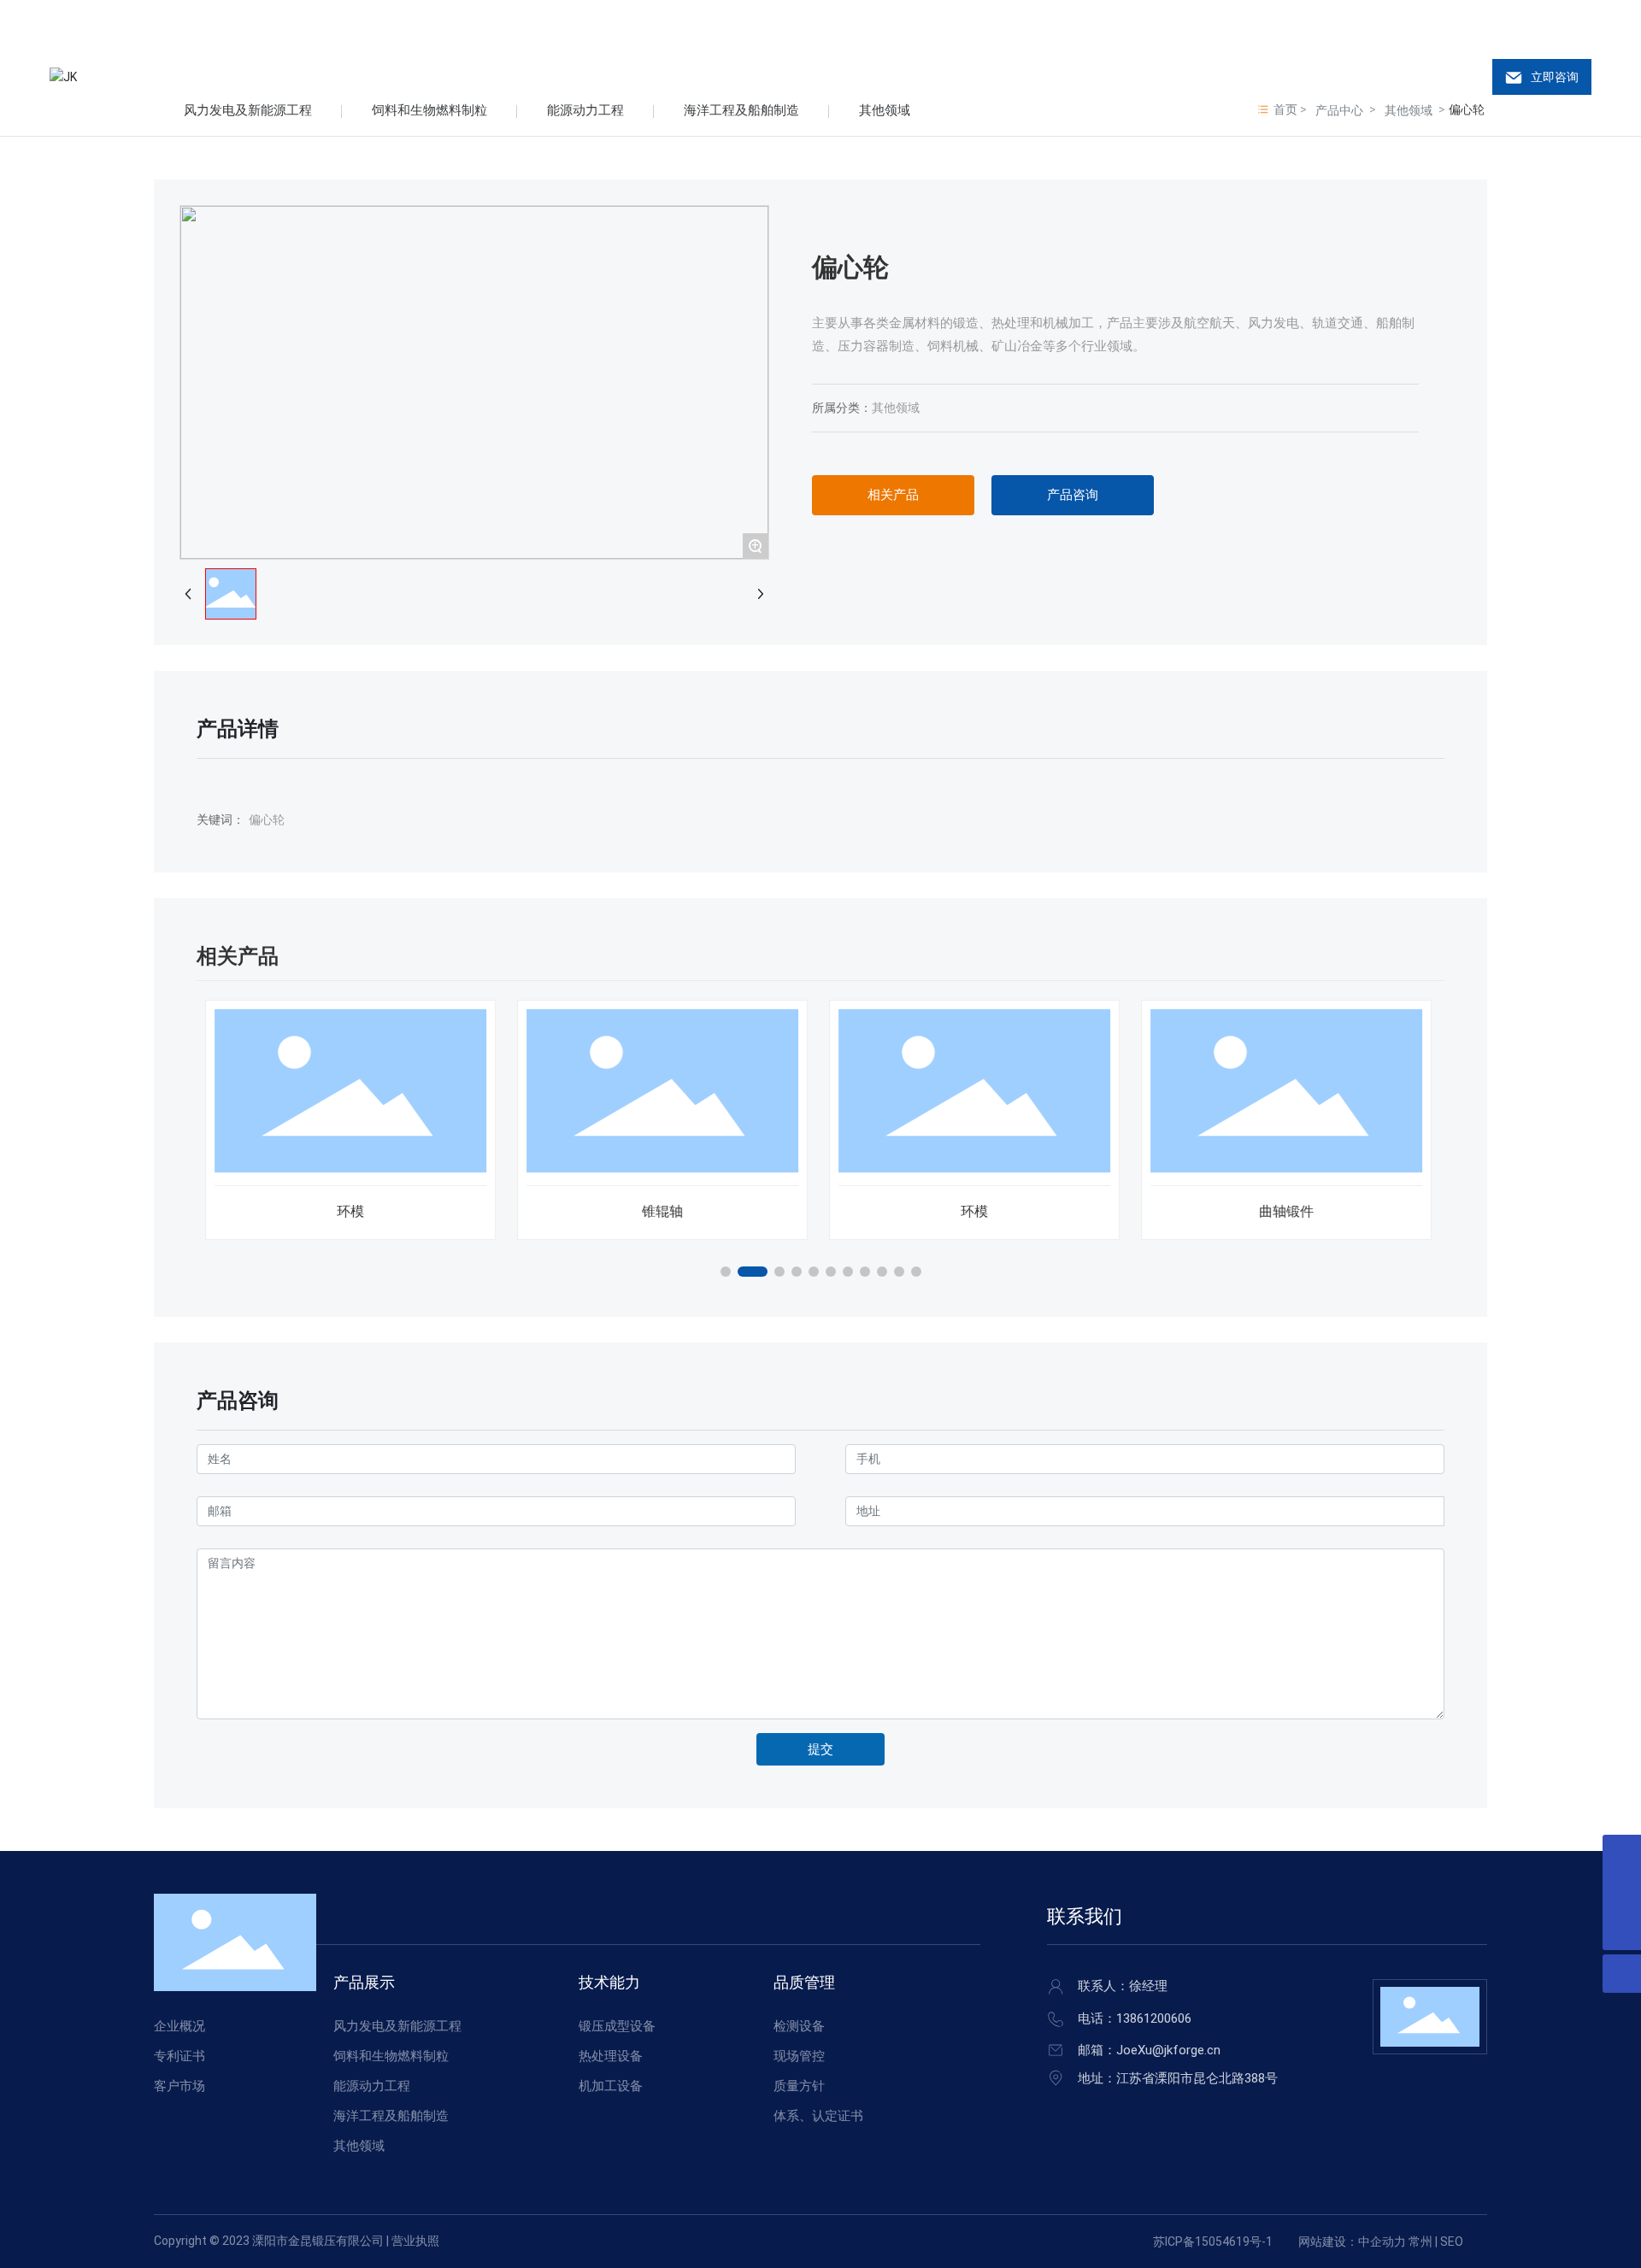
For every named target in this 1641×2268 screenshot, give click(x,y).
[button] (726, 1272)
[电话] (1622, 1892)
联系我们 (1085, 1916)
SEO (1452, 2242)
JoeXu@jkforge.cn (1168, 2050)
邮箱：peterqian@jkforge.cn (322, 20)
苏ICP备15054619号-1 (1213, 2242)
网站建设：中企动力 (1352, 2242)
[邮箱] (1622, 1854)
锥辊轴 (662, 1211)
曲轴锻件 (1286, 1211)
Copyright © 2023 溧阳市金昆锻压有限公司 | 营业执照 (297, 2241)
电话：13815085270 (132, 20)
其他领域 (896, 408)
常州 (1420, 2242)
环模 (350, 1211)
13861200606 (1154, 2018)
